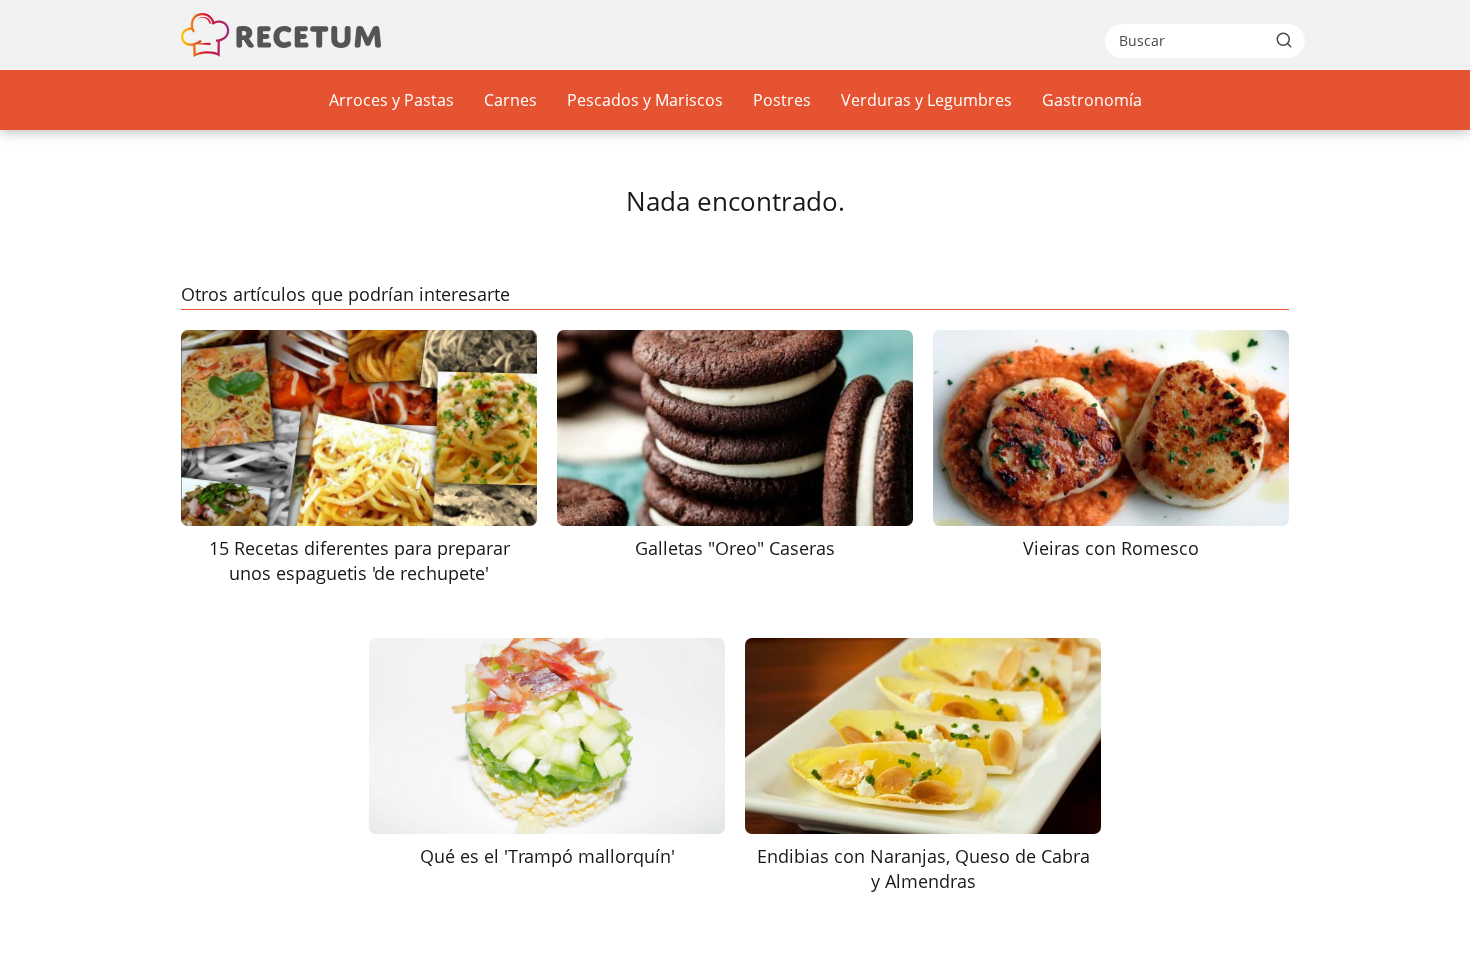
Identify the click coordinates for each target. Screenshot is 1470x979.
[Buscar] (1284, 40)
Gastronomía (1092, 100)
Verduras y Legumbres (926, 100)
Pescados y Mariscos (645, 100)
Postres (782, 100)
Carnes (510, 100)
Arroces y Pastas (391, 100)
